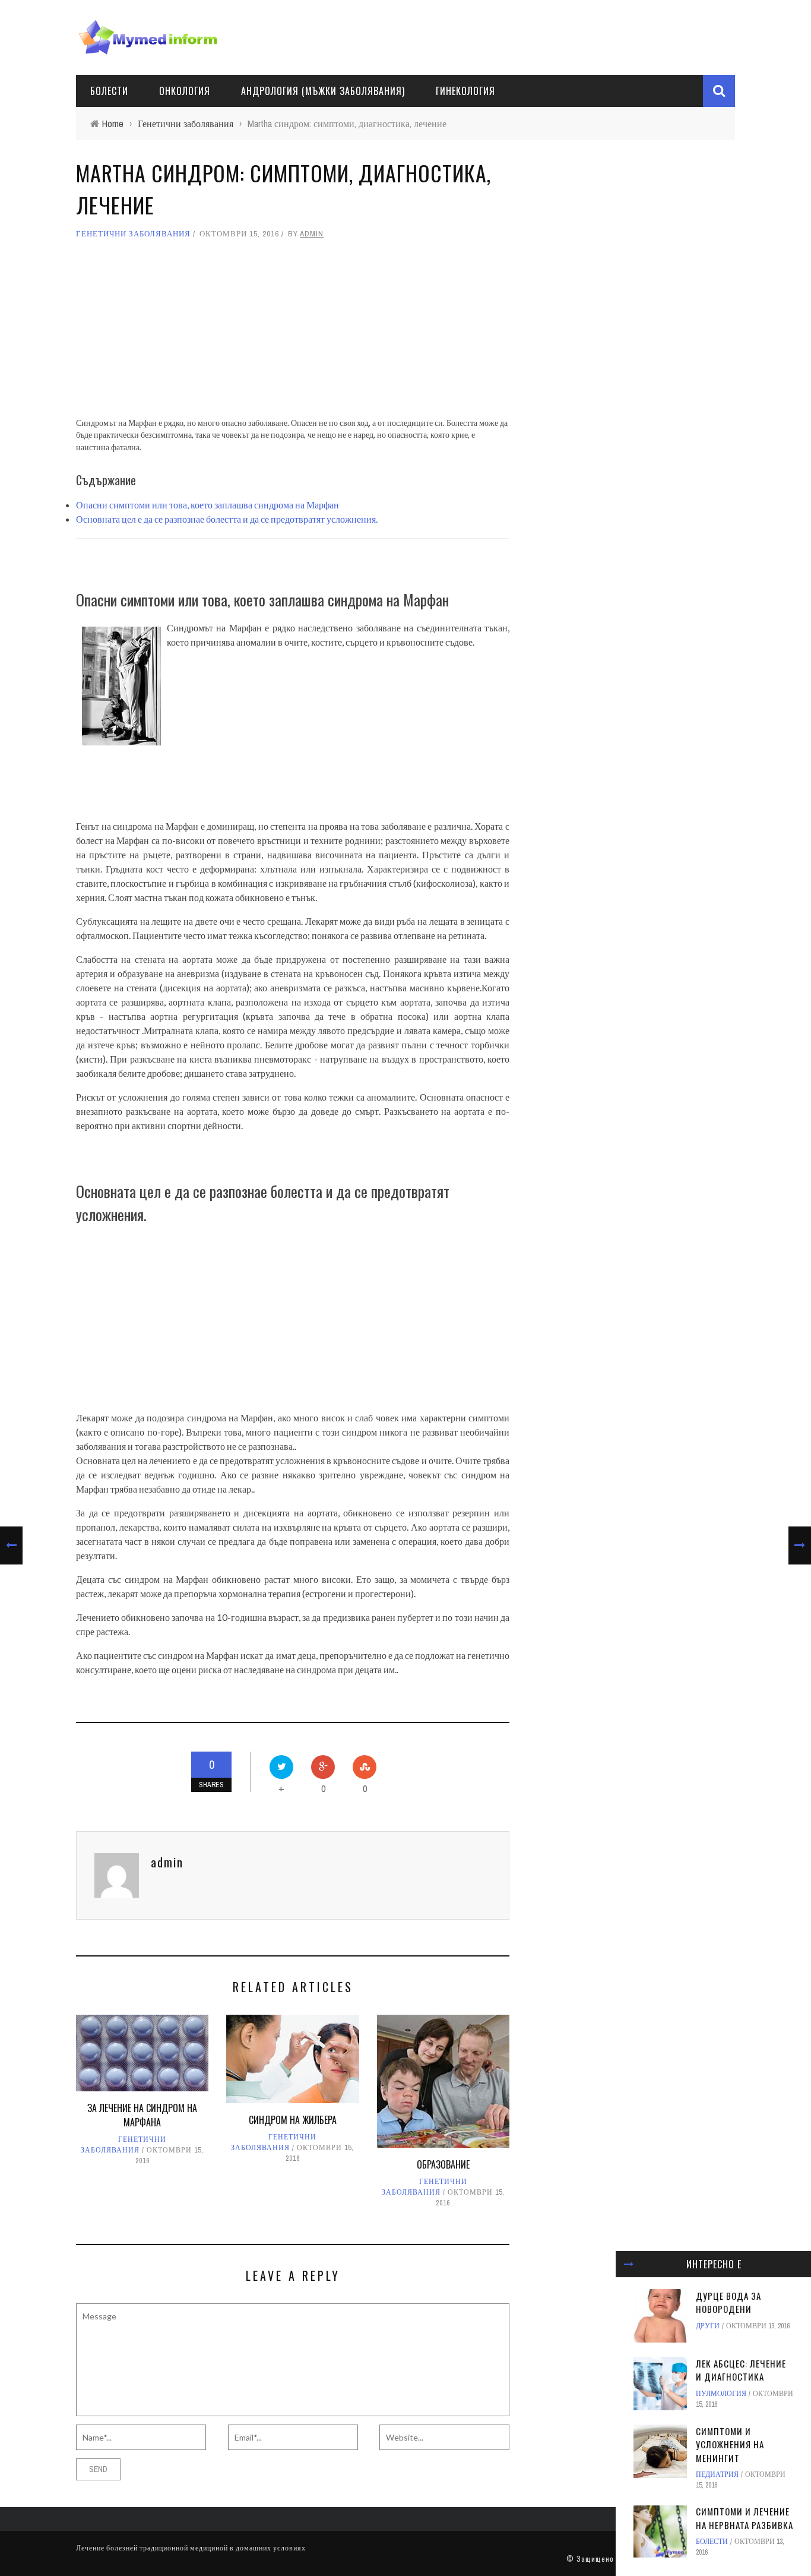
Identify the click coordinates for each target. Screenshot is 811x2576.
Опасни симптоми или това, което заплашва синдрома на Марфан (207, 505)
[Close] (629, 2264)
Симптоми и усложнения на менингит (730, 2444)
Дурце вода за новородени (728, 2302)
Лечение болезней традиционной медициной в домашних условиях (191, 2548)
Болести (109, 91)
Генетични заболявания (133, 234)
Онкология (185, 91)
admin (312, 234)
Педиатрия (717, 2474)
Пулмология (721, 2394)
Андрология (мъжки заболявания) (323, 91)
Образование (443, 2164)
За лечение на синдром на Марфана (142, 2115)
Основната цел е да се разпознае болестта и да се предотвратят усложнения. (227, 519)
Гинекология (465, 91)
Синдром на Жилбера (293, 2120)
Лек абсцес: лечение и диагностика (741, 2370)
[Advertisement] (293, 334)
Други (708, 2326)
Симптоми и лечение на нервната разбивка (745, 2518)
